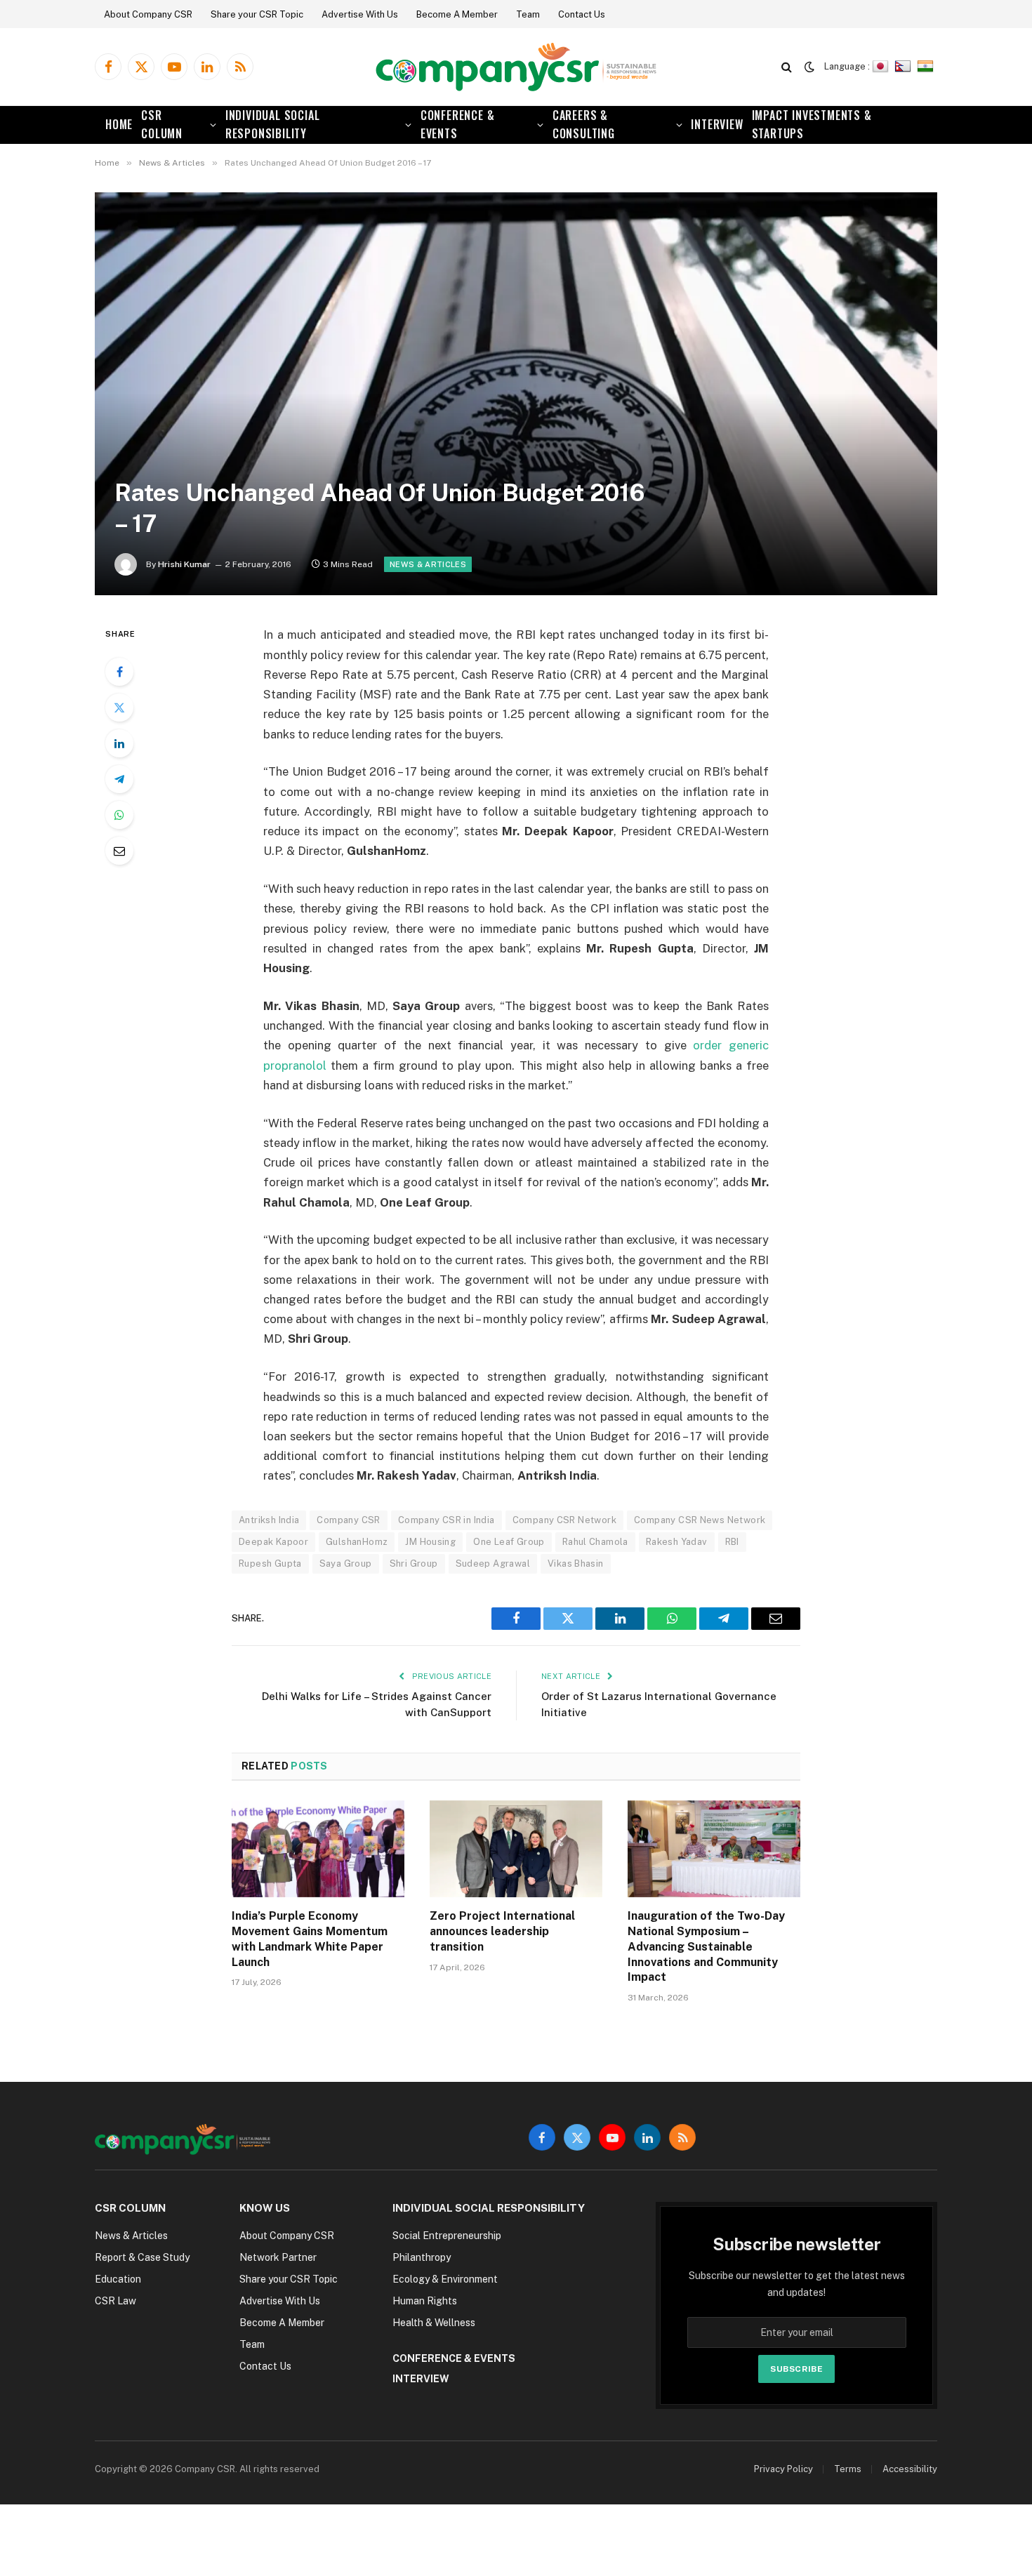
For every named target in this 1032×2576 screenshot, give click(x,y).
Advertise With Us (360, 14)
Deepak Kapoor (273, 1542)
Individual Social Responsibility (273, 124)
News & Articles (428, 564)
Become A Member (457, 14)
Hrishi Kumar (184, 564)
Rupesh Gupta (270, 1563)
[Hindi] (927, 66)
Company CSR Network (564, 1520)
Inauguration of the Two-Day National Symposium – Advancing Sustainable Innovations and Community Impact (706, 1946)
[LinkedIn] (119, 743)
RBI (732, 1542)
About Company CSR (148, 14)
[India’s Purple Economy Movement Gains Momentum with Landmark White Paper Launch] (318, 1849)
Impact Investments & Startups (812, 124)
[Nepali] (905, 66)
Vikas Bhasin (576, 1563)
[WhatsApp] (119, 815)
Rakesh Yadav (677, 1542)
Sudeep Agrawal (493, 1563)
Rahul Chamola (595, 1542)
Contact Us (582, 14)
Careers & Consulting (584, 124)
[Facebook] (119, 672)
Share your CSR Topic (257, 14)
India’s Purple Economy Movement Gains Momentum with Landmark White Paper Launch (310, 1939)
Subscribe (796, 2369)
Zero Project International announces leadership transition (502, 1931)
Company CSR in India (446, 1520)
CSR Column (162, 124)
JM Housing (430, 1542)
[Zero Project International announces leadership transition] (516, 1849)
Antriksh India (269, 1520)
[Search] (787, 67)
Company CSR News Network (700, 1520)
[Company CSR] (516, 67)
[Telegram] (119, 779)
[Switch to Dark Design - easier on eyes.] (809, 67)
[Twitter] (119, 708)
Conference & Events (458, 124)
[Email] (119, 851)
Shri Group (414, 1563)
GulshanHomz (357, 1542)
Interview (717, 124)
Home (119, 124)
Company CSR (348, 1520)
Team (528, 14)
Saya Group (346, 1563)
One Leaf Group (509, 1542)
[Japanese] (882, 66)
